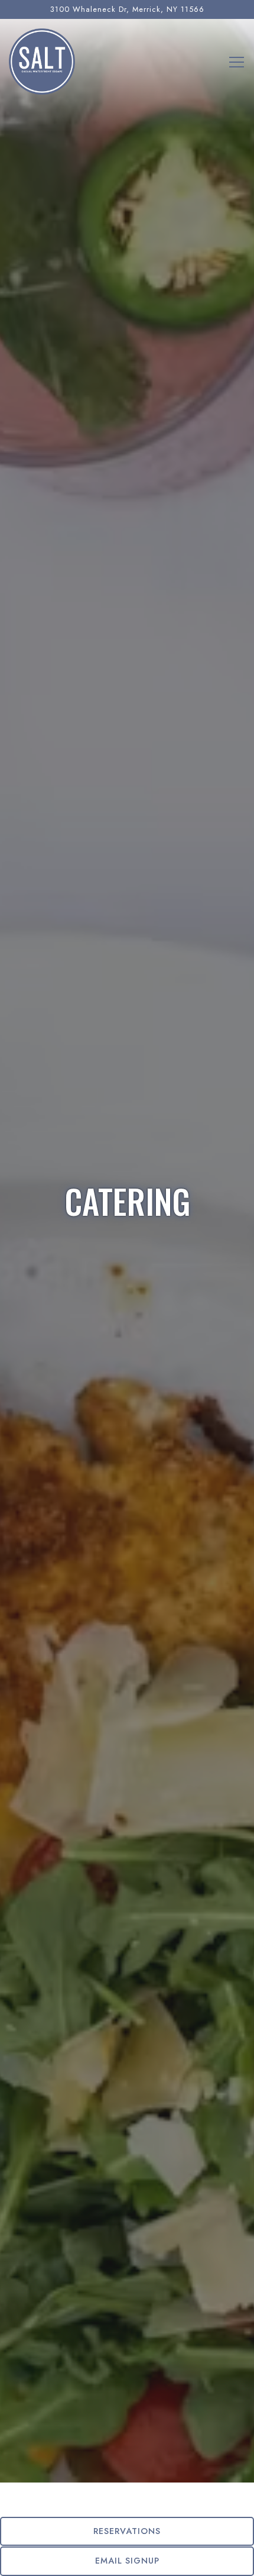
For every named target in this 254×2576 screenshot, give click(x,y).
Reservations (127, 2531)
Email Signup (127, 2561)
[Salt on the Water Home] (42, 61)
